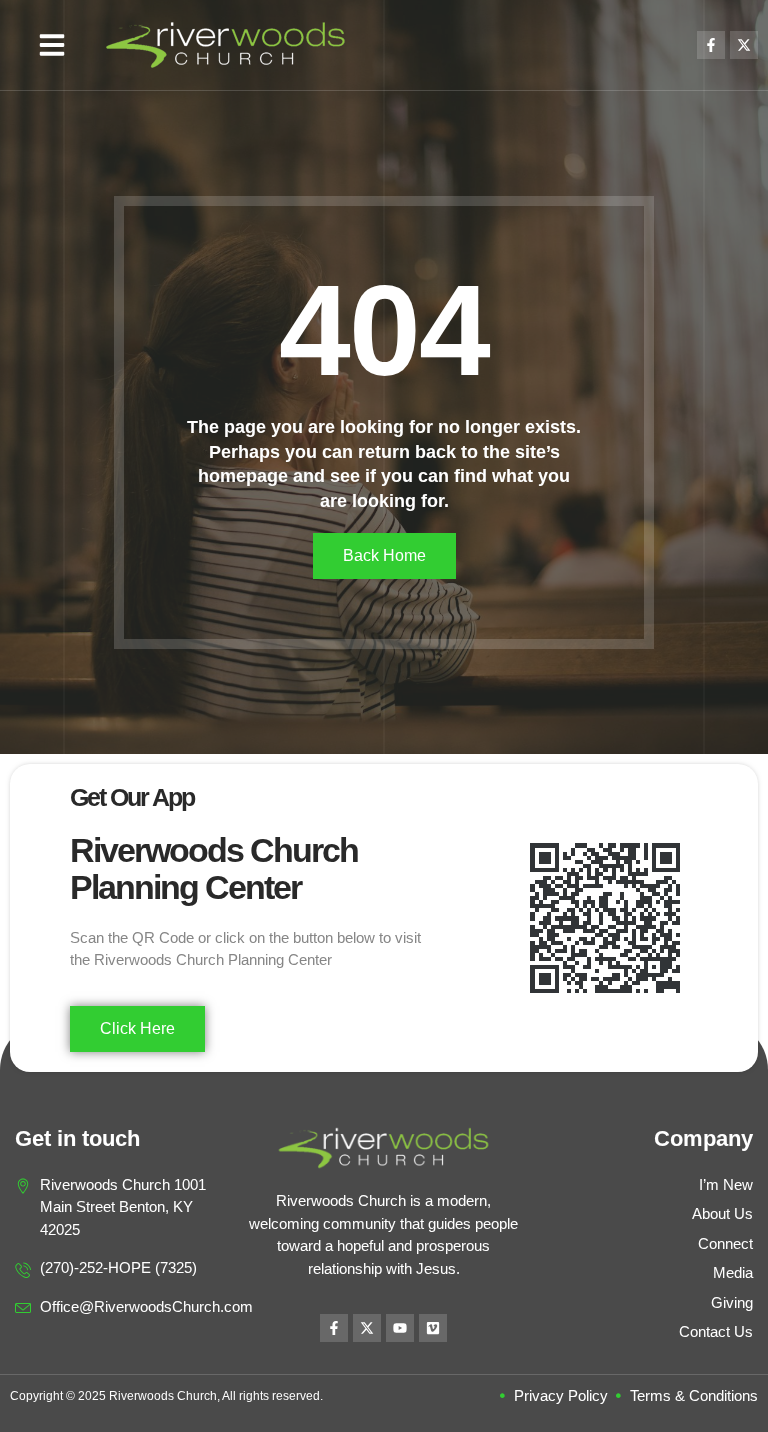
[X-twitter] (744, 45)
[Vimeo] (433, 1328)
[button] (52, 45)
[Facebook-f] (711, 45)
